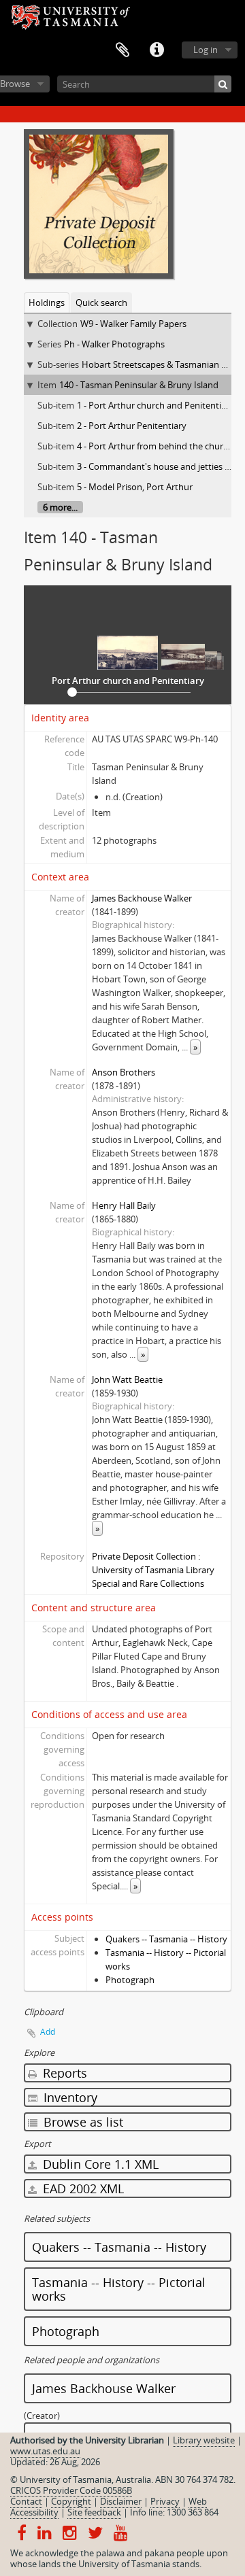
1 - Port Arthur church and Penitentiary (156, 405)
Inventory (69, 2097)
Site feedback (94, 2512)
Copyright (71, 2501)
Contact (26, 2501)
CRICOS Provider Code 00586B (71, 2490)
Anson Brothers (124, 1072)
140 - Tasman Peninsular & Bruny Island (139, 385)
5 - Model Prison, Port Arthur (135, 487)
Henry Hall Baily (124, 1205)
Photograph (130, 1980)
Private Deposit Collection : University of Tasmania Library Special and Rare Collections (153, 1570)
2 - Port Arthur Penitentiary (132, 426)
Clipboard (122, 50)
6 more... (60, 507)
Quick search (101, 303)
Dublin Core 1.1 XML (99, 2164)
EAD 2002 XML (82, 2188)
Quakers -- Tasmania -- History (166, 1939)
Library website (204, 2440)
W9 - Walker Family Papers (133, 324)
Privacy (165, 2501)
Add (48, 2032)
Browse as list (82, 2122)
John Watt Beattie (127, 1379)
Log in (206, 50)
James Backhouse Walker (142, 898)
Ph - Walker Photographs (114, 344)
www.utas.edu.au (45, 2451)
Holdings (47, 303)
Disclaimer (121, 2501)
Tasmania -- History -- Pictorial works (119, 2289)
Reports (63, 2073)
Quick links (157, 50)
